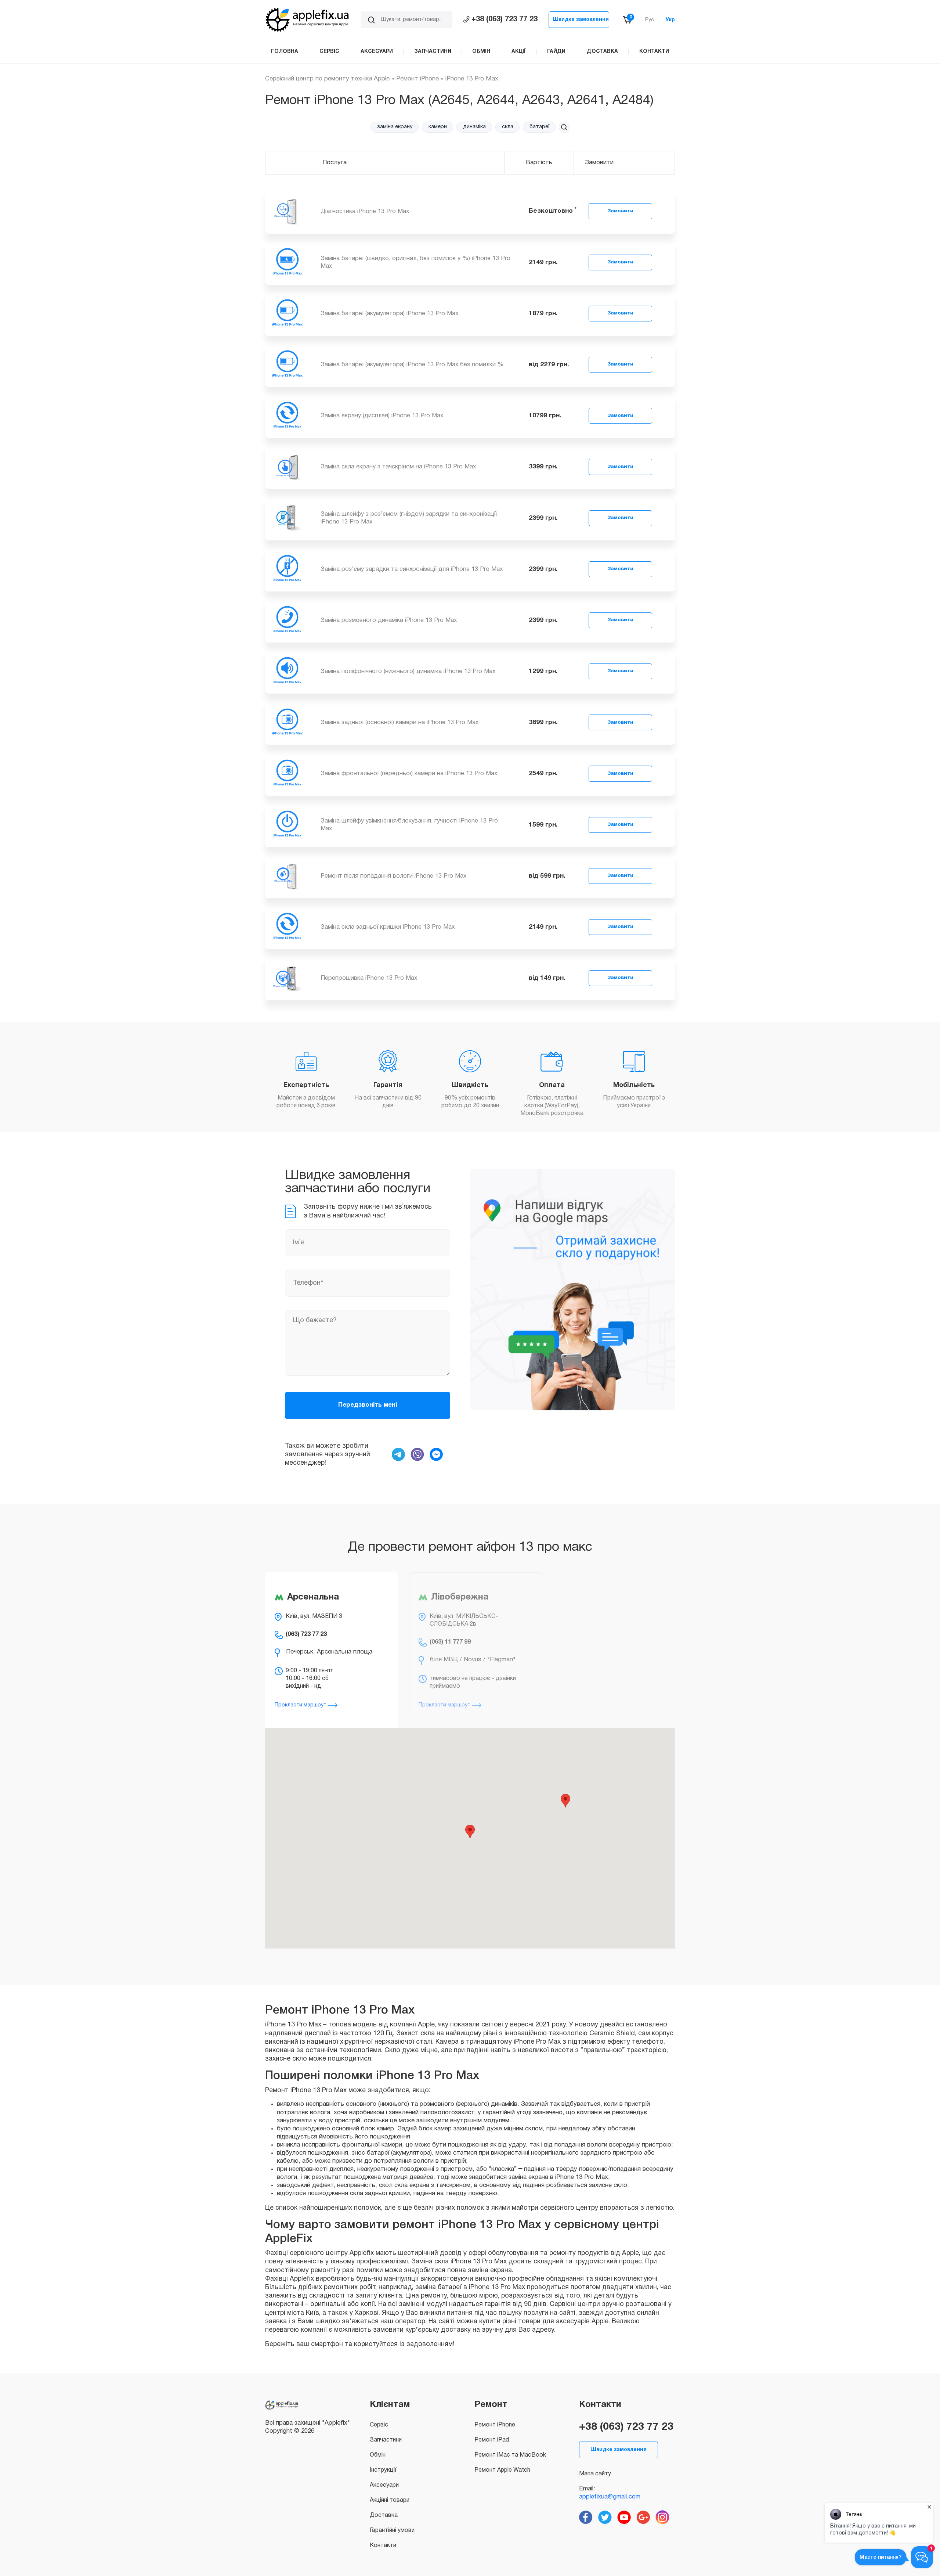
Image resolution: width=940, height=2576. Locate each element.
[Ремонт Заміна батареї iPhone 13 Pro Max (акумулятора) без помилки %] (287, 365)
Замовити (620, 211)
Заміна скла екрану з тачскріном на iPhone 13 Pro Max (398, 467)
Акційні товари (390, 2500)
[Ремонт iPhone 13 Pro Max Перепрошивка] (287, 978)
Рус (650, 20)
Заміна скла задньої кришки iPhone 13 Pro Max (388, 927)
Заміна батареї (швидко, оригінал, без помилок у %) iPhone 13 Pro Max (415, 262)
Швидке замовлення (581, 20)
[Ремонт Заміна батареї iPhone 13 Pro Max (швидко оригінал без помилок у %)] (287, 262)
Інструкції (383, 2470)
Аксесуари (384, 2485)
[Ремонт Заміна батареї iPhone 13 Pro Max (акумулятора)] (287, 314)
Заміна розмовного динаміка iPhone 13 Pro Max (389, 620)
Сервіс (379, 2425)
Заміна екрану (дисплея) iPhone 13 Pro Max (382, 416)
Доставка (384, 2515)
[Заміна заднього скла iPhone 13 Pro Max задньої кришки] (287, 927)
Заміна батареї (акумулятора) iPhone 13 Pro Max (389, 314)
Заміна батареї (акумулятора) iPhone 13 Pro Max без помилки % (412, 365)
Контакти (383, 2546)
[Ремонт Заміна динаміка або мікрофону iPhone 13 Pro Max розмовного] (287, 620)
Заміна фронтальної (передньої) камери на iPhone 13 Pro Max (409, 773)
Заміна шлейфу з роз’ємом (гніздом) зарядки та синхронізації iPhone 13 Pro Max (409, 518)
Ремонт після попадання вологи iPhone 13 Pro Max (393, 876)
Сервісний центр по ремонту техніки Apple (327, 79)
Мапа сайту (595, 2474)
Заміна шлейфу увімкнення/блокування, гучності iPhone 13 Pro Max (409, 825)
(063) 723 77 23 (306, 1634)
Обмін (378, 2455)
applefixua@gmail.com (610, 2497)
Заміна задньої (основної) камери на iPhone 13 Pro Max (399, 722)
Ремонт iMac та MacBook (510, 2455)
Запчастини (386, 2440)
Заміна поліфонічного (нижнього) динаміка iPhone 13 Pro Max (408, 671)
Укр (670, 20)
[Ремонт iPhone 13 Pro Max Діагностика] (287, 211)
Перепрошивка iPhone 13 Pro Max (369, 978)
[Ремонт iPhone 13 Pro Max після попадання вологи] (287, 876)
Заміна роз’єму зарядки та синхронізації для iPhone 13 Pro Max (412, 569)
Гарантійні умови (392, 2530)
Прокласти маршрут (301, 1705)
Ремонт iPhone (417, 79)
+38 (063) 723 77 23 (505, 19)
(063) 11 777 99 (450, 1642)
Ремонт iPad (492, 2440)
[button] (564, 127)
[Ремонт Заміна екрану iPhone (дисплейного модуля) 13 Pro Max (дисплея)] (287, 416)
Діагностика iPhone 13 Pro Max (365, 211)
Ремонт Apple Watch (502, 2470)
